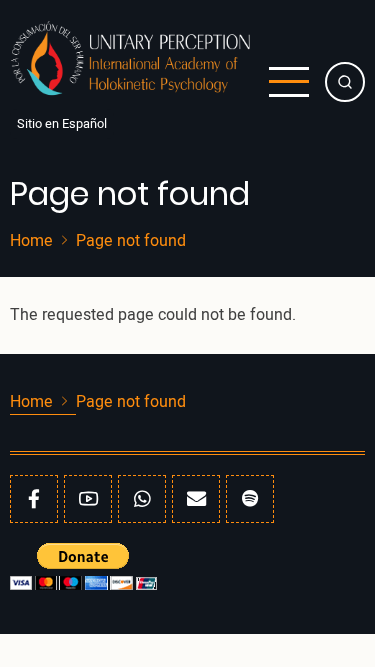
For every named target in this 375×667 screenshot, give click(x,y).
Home (31, 241)
